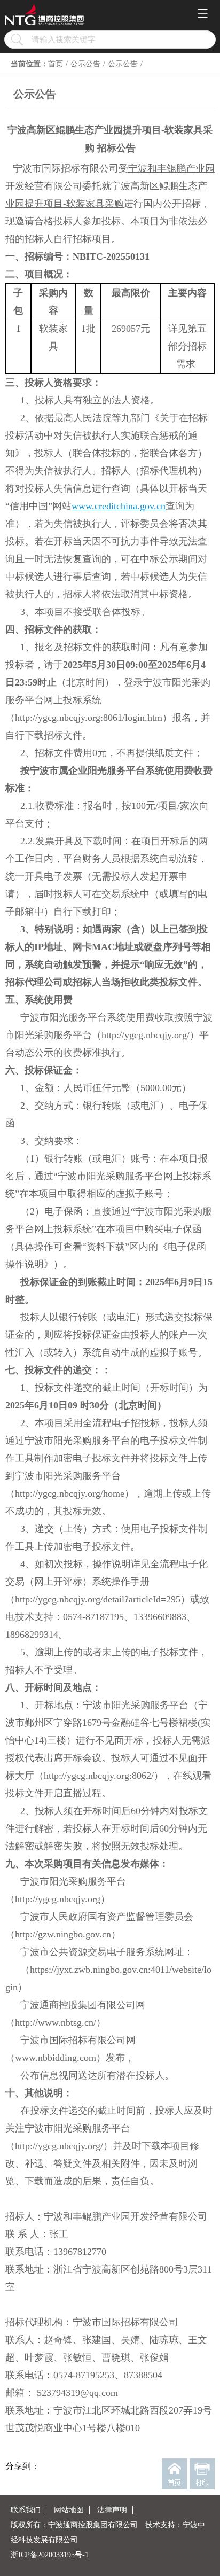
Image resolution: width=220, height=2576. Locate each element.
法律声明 (112, 2510)
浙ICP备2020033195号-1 (50, 2555)
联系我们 (26, 2510)
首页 (56, 64)
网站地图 (69, 2510)
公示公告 (85, 64)
